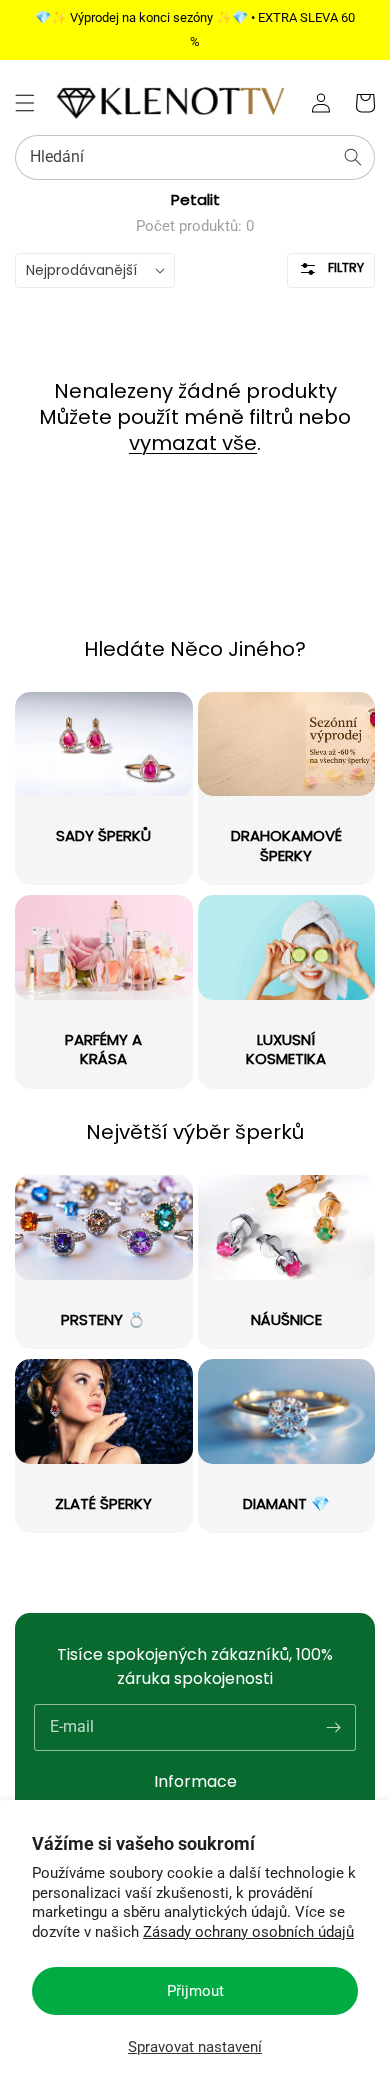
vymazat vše (193, 443)
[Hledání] (353, 157)
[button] (25, 103)
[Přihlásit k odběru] (333, 1727)
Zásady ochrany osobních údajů (248, 1932)
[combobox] (195, 157)
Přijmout (195, 1991)
